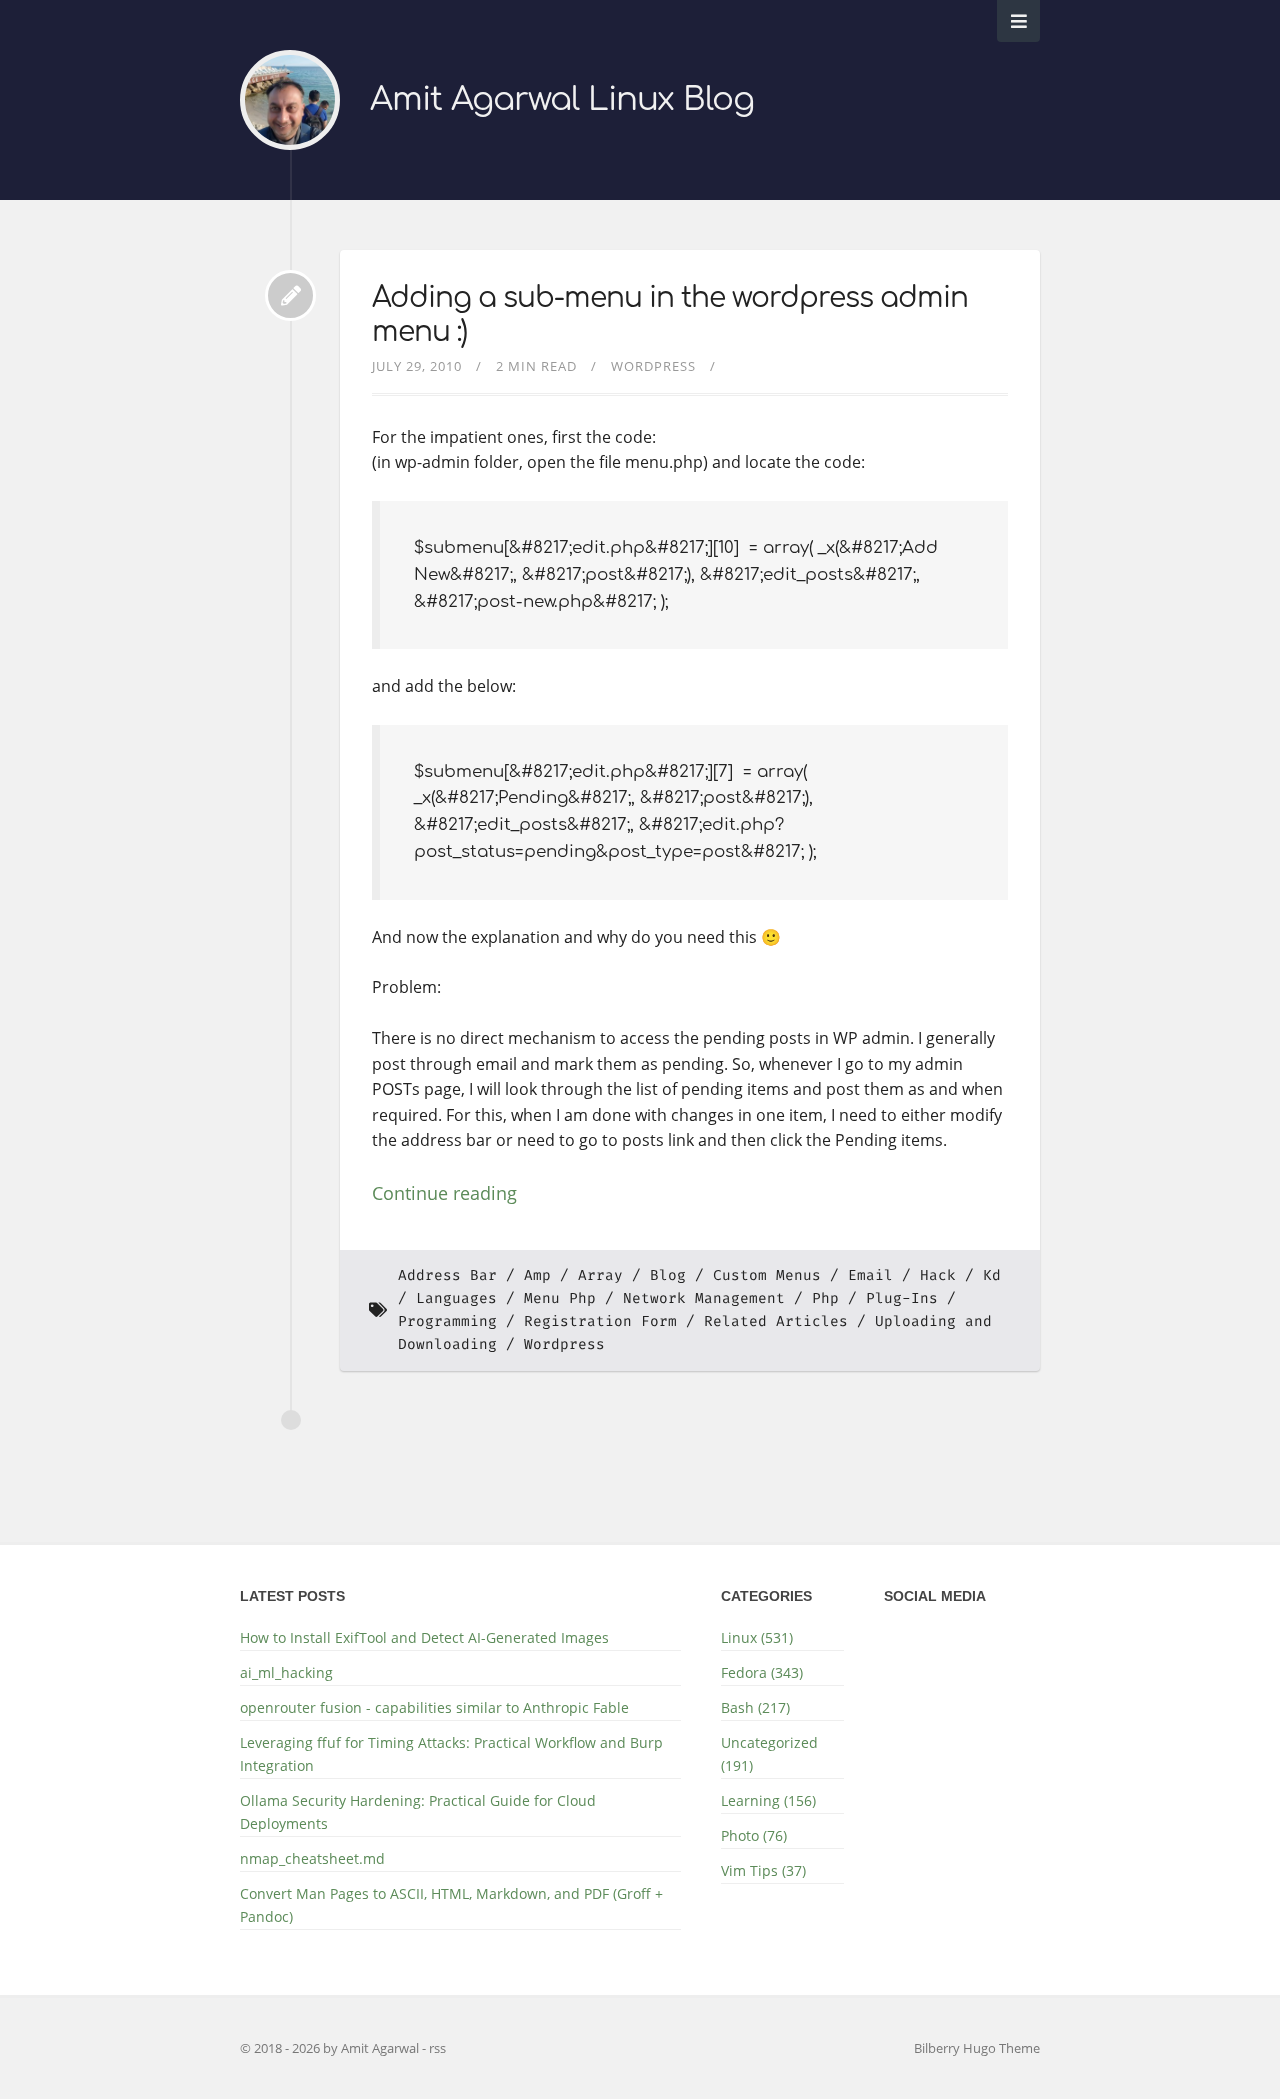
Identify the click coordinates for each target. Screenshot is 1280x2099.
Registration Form (600, 1321)
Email (870, 1275)
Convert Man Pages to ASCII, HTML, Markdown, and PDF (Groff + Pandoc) (451, 1905)
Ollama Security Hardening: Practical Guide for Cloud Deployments (418, 1812)
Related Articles (776, 1321)
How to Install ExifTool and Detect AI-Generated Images (424, 1637)
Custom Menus (767, 1275)
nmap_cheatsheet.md (312, 1858)
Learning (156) (768, 1800)
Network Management (704, 1298)
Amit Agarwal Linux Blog (562, 99)
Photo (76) (754, 1835)
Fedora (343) (762, 1672)
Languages (456, 1298)
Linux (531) (757, 1637)
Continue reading (444, 1193)
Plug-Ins (902, 1298)
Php (825, 1298)
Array (600, 1275)
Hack (938, 1275)
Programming (447, 1321)
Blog (668, 1275)
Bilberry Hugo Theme (977, 2048)
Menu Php (560, 1298)
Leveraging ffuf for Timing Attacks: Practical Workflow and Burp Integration (451, 1754)
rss (437, 2048)
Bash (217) (755, 1707)
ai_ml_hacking (286, 1672)
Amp (537, 1275)
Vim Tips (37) (763, 1870)
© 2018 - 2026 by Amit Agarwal (331, 2048)
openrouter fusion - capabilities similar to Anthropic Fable (434, 1707)
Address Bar (447, 1275)
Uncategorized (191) (769, 1754)
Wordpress (653, 366)
